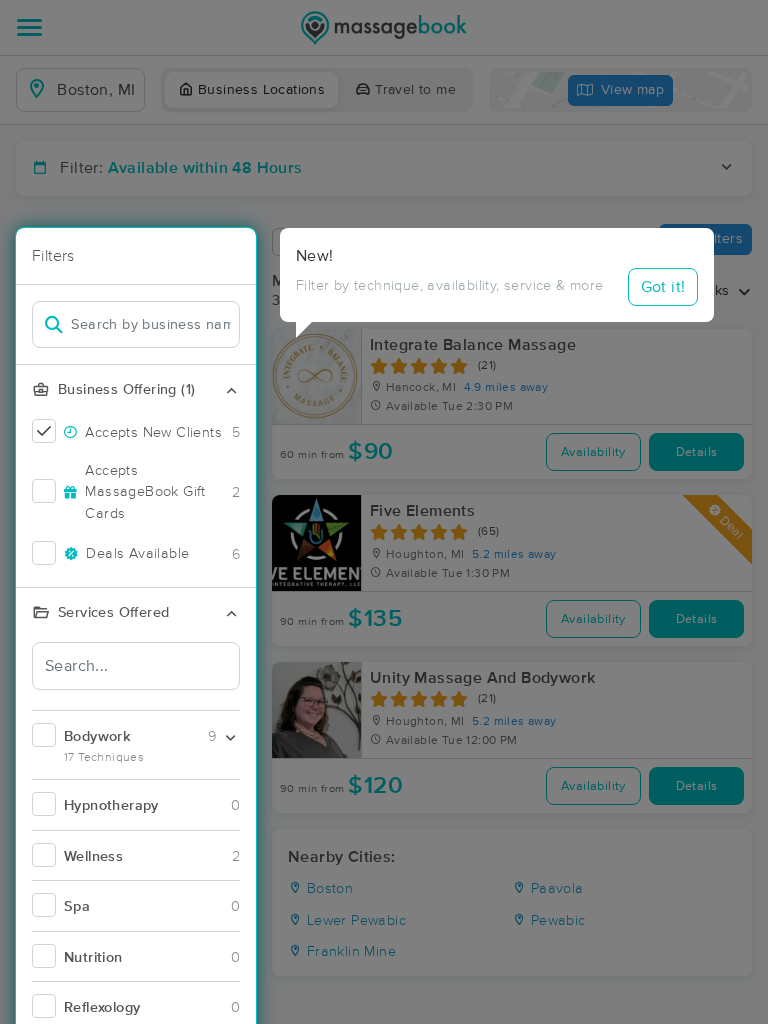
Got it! (663, 287)
